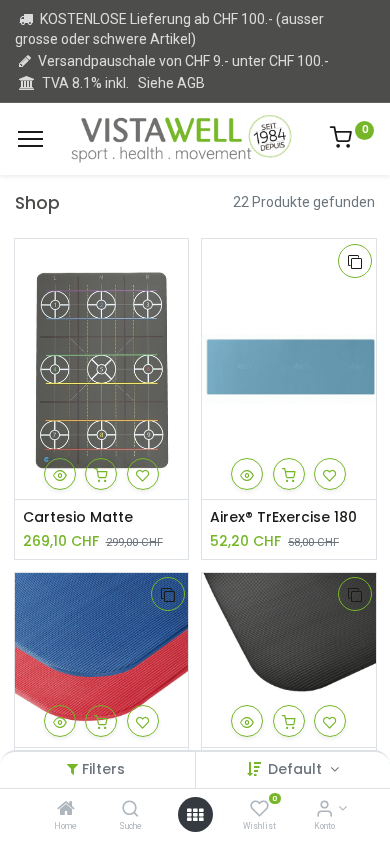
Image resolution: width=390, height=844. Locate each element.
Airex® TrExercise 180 (283, 517)
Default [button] (297, 769)
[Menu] (30, 139)
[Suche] (130, 810)
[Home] (66, 810)
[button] (60, 474)
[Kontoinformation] (324, 810)
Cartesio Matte (78, 517)
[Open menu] (195, 815)
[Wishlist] (259, 810)
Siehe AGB (171, 83)
